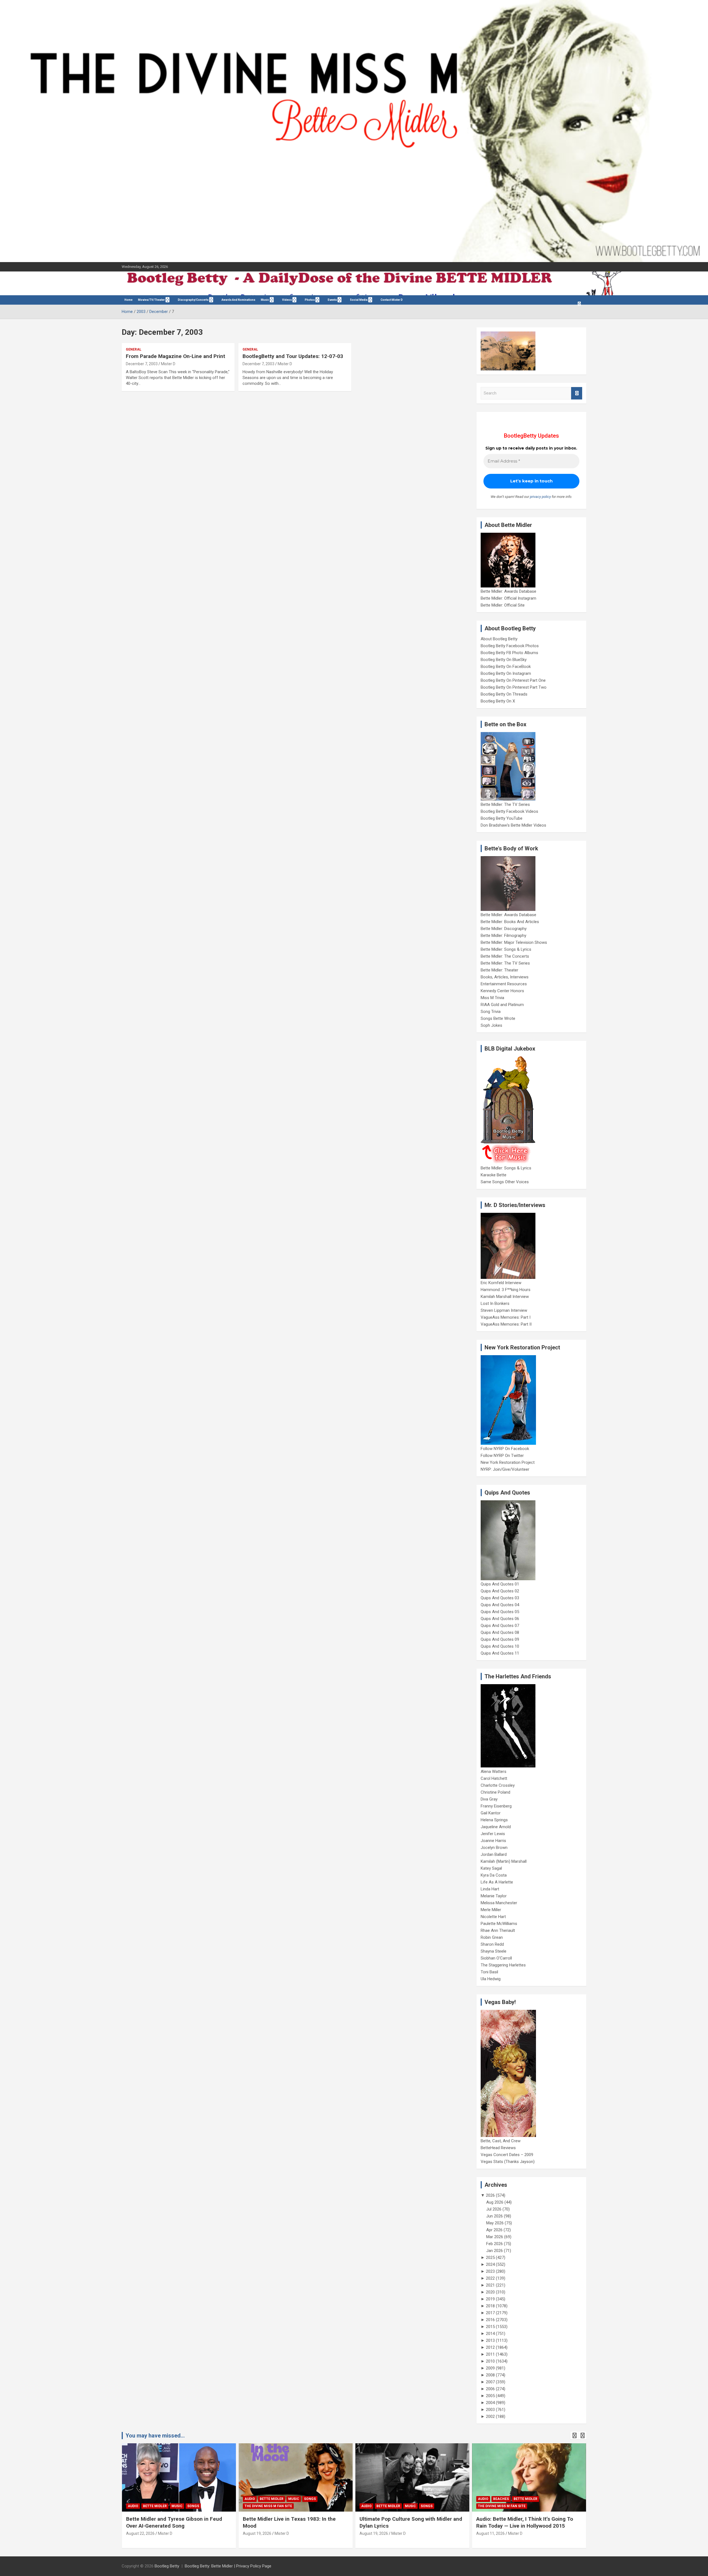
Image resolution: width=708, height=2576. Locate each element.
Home (128, 300)
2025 (490, 2258)
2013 (490, 2340)
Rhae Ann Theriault (498, 1930)
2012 (490, 2347)
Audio (133, 2499)
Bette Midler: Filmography (503, 936)
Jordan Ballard (494, 1854)
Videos (287, 300)
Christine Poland (495, 1792)
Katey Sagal (491, 1868)
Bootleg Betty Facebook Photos (510, 646)
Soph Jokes (491, 1025)
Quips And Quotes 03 (500, 1598)
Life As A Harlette (497, 1882)
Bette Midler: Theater (499, 970)
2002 (490, 2416)
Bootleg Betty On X (498, 701)
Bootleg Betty (167, 2566)
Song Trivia (491, 1012)
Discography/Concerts (193, 300)
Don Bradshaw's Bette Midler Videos (513, 825)
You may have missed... (155, 2436)
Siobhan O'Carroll (496, 1958)
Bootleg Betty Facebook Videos (509, 811)
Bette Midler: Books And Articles (510, 922)
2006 (490, 2389)
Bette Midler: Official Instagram (508, 598)
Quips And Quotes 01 (500, 1584)
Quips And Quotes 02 (500, 1591)
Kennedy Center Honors (502, 991)
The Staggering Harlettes (503, 1965)
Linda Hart (490, 1889)
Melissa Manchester (499, 1903)
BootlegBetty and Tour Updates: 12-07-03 (293, 356)
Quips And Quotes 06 (500, 1619)
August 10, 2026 (490, 2533)
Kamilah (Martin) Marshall (504, 1861)
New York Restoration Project (508, 1462)
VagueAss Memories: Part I (506, 1317)
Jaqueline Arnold (496, 1827)
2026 (490, 2195)
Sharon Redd (492, 1944)
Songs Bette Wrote (498, 1018)
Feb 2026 (494, 2244)
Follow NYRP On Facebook (505, 1449)
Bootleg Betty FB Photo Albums (509, 653)
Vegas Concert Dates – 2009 (507, 2155)
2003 (490, 2410)
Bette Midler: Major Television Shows (514, 942)
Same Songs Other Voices (505, 1182)
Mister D (168, 364)
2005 (490, 2396)
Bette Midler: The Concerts (505, 956)
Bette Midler (155, 2499)
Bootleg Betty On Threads (504, 694)
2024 (490, 2264)
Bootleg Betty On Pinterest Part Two (514, 687)
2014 (490, 2334)
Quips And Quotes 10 (500, 1646)
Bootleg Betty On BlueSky (504, 660)
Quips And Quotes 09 (500, 1639)
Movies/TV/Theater (151, 300)
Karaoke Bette (494, 1175)
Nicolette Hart (493, 1917)
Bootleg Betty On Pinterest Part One (513, 680)
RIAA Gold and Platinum (502, 1005)
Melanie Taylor (494, 1896)
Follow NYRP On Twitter (502, 1456)
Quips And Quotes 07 (500, 1626)
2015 (490, 2327)
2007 (490, 2382)
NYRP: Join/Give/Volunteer (505, 1469)
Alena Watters (494, 1772)
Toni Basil (489, 1972)
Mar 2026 (495, 2237)
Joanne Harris (493, 1841)
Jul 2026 (494, 2209)
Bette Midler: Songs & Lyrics (506, 949)
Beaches (384, 2499)
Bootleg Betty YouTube (502, 818)
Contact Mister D (392, 300)
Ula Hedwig (491, 1979)
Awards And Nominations (238, 300)
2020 (490, 2292)
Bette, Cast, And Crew (501, 2141)
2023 (490, 2271)
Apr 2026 (494, 2230)
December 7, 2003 (142, 364)
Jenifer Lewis (493, 1834)
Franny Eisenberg (496, 1806)
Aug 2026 (495, 2202)
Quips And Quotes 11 (500, 1653)
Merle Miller (491, 1910)
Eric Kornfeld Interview (501, 1283)
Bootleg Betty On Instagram (506, 673)
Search (577, 393)
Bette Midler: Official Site (503, 605)
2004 (490, 2403)
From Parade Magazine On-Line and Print (175, 356)
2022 (490, 2278)
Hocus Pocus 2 (535, 2499)
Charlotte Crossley (498, 1785)
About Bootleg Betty (499, 639)
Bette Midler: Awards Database (508, 591)
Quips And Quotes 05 (500, 1612)
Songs (193, 2499)
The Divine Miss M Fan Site (152, 2506)
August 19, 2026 (140, 2533)
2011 (490, 2354)
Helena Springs (494, 1820)
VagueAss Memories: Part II (506, 1324)
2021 (490, 2285)
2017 (490, 2313)
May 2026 (495, 2223)
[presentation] (574, 2436)
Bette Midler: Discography (504, 929)
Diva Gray (489, 1799)
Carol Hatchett (494, 1778)
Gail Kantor (491, 1813)
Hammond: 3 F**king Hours (506, 1290)
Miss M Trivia (492, 998)
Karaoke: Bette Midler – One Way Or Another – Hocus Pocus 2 (519, 2522)
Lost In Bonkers (495, 1303)
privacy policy (540, 497)
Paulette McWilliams (499, 1924)
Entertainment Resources (504, 984)
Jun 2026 (494, 2216)
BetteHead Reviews (498, 2148)
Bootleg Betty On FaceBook (506, 667)
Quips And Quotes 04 (500, 1605)
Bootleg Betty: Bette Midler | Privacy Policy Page (228, 2566)
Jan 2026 (494, 2251)
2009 (490, 2368)
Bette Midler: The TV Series (505, 804)
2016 (490, 2320)
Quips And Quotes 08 (500, 1632)
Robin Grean (492, 1937)
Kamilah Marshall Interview (505, 1297)
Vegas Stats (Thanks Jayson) (508, 2162)
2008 (490, 2375)
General (134, 349)
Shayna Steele (494, 1951)
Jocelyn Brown (494, 1848)
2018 (490, 2306)
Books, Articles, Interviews (505, 977)
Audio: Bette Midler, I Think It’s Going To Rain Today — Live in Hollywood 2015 (408, 2522)
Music (265, 300)
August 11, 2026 (374, 2533)
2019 (490, 2299)
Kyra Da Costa (494, 1875)
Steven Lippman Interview (504, 1310)
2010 (490, 2361)
